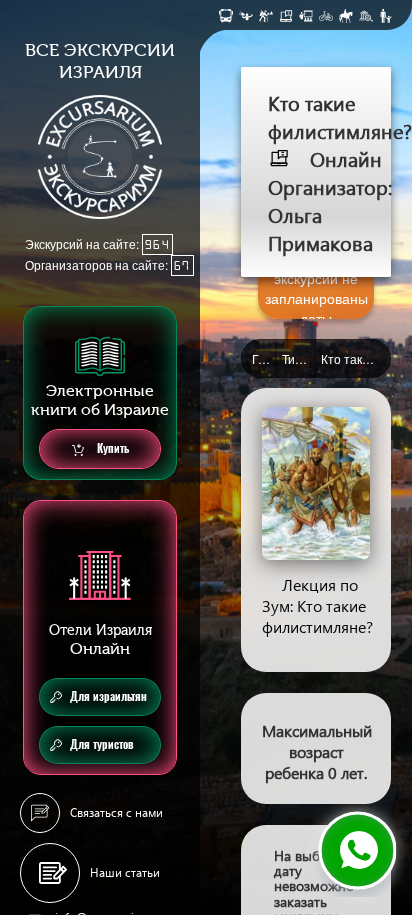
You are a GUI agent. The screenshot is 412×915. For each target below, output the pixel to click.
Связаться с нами (116, 812)
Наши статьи (125, 872)
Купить (111, 448)
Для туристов (102, 744)
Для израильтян (108, 696)
